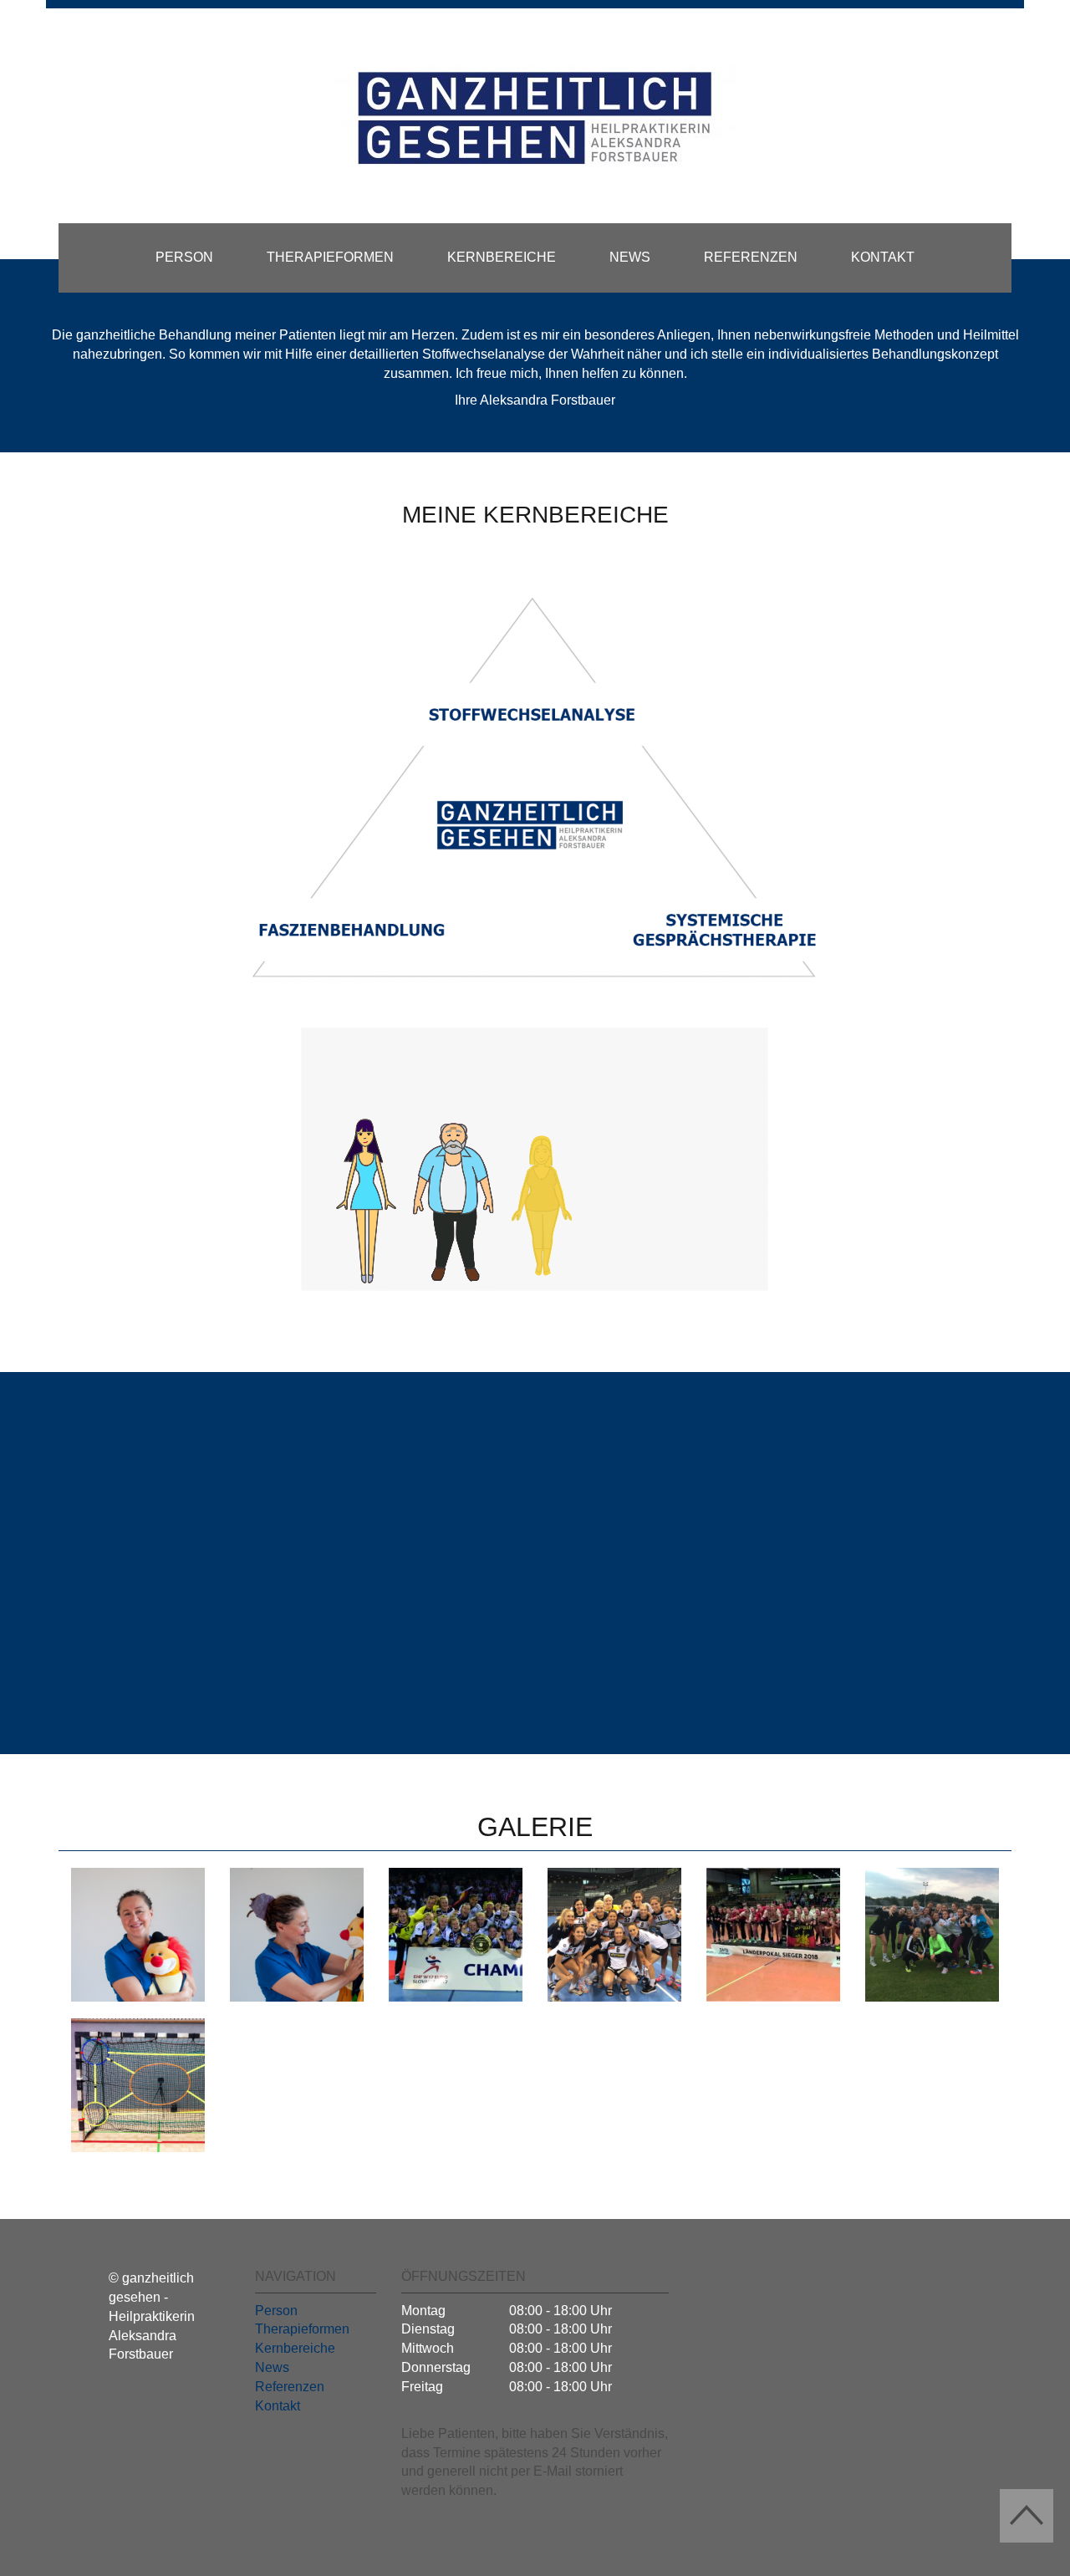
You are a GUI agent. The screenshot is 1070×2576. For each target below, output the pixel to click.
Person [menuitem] (184, 257)
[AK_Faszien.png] (297, 1935)
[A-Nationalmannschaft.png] (614, 1935)
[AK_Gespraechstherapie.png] (138, 1935)
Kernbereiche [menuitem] (502, 257)
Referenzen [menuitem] (751, 257)
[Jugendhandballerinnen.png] (932, 1935)
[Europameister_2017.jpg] (456, 1935)
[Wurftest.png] (138, 2085)
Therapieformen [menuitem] (330, 257)
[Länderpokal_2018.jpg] (773, 1935)
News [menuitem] (630, 257)
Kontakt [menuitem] (883, 257)
